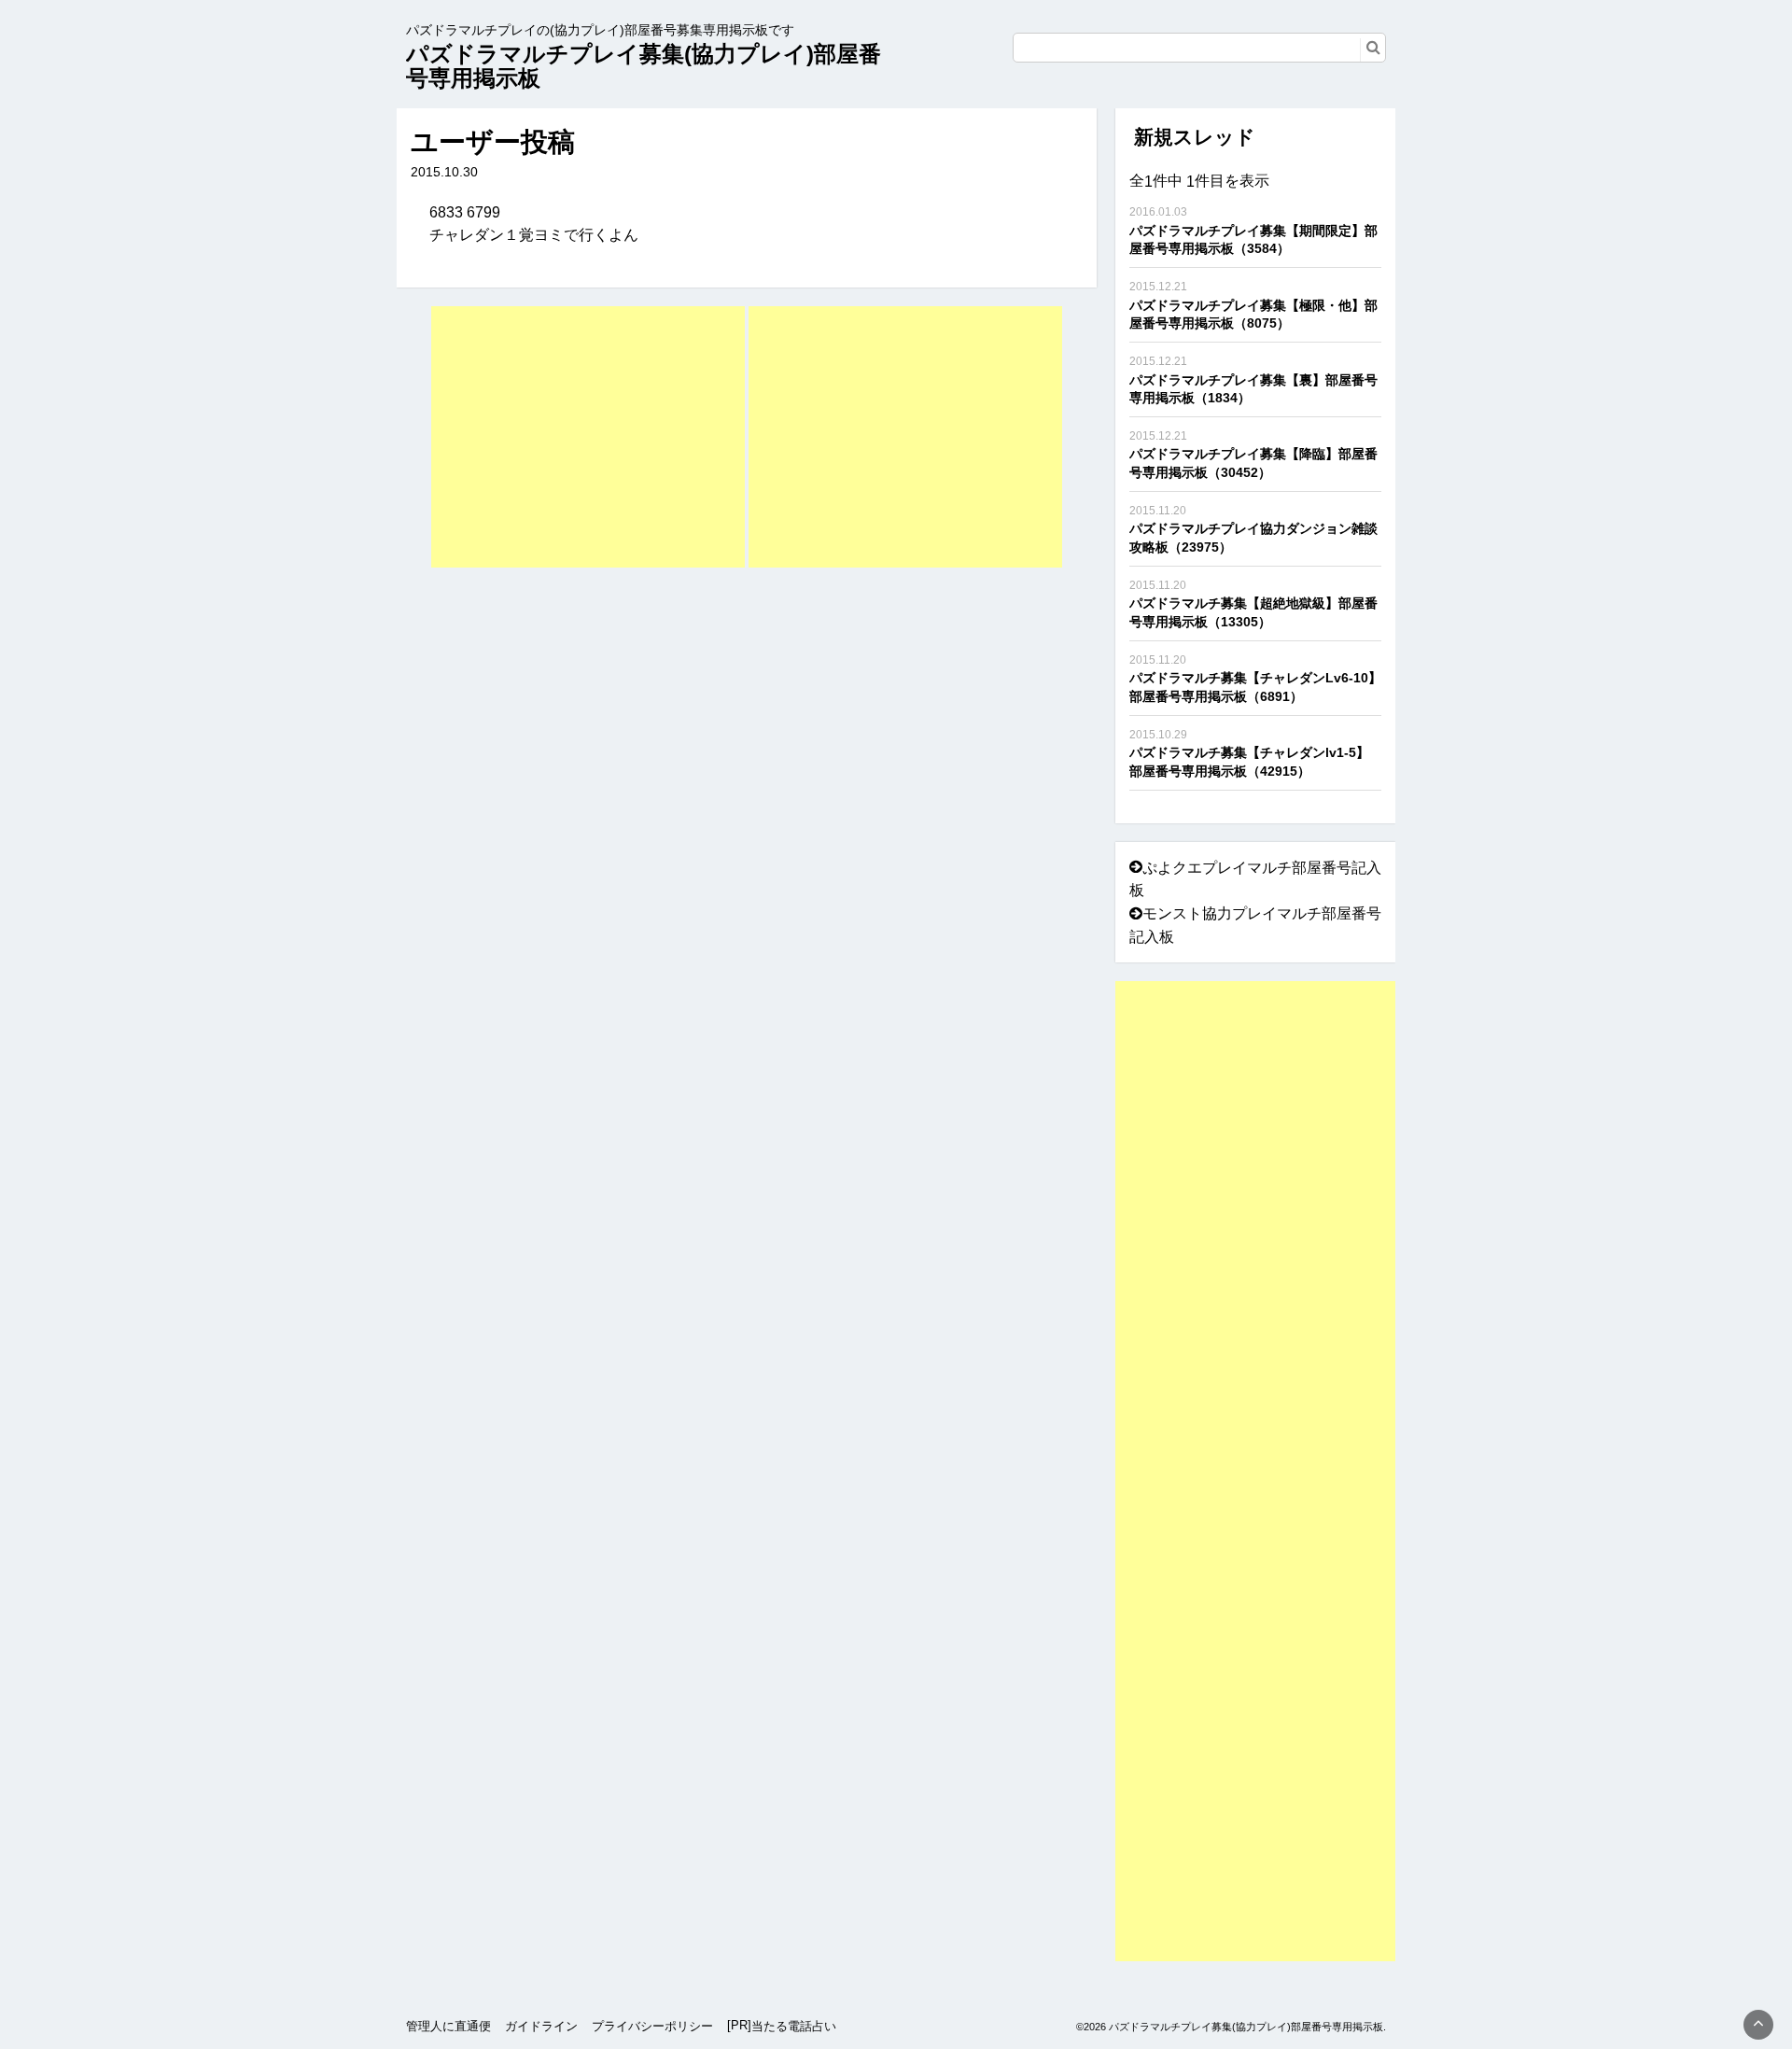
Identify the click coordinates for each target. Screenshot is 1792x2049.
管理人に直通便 (448, 2026)
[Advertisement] (588, 437)
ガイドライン (541, 2026)
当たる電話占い (794, 2026)
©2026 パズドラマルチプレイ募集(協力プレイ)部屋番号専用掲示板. (1231, 2027)
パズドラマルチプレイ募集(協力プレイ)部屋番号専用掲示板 (644, 66)
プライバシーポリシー (652, 2026)
